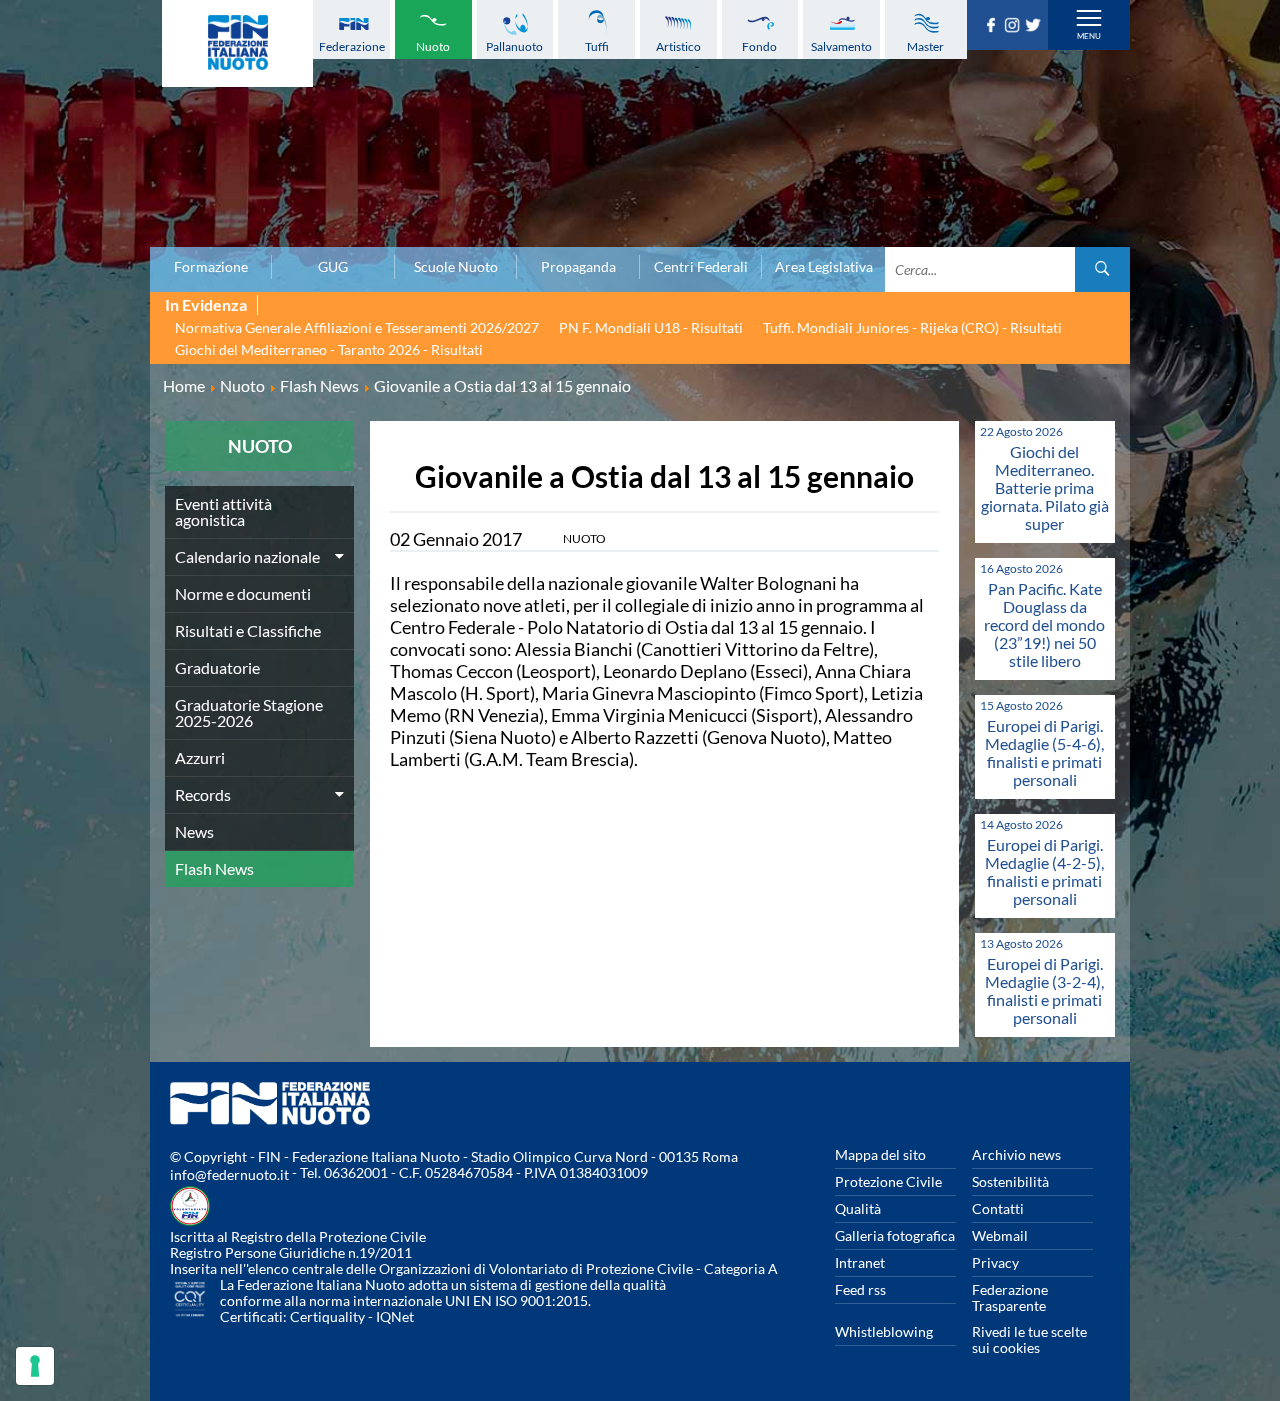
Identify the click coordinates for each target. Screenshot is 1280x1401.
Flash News (214, 868)
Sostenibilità (1010, 1181)
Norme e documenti (243, 593)
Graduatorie (217, 667)
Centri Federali (701, 267)
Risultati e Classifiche (248, 630)
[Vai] (1102, 269)
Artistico (678, 46)
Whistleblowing (884, 1331)
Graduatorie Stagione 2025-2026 (249, 712)
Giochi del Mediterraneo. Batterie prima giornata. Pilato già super (1045, 487)
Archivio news (1016, 1154)
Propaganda (578, 267)
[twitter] (1035, 26)
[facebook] (993, 26)
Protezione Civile (888, 1181)
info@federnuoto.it (229, 1174)
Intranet (860, 1262)
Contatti (998, 1208)
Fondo (759, 46)
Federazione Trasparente (1010, 1297)
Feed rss (860, 1289)
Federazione (352, 46)
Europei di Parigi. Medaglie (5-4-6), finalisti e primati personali (1044, 752)
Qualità (858, 1208)
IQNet (395, 1316)
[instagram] (1014, 26)
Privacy (995, 1262)
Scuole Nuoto (456, 267)
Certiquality (327, 1316)
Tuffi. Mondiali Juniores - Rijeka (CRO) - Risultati (912, 327)
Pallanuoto (514, 46)
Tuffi (597, 46)
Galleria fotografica (895, 1235)
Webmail (1000, 1235)
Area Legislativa (824, 267)
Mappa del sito (880, 1154)
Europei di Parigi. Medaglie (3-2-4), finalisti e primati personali (1044, 990)
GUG (333, 267)
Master (925, 46)
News (194, 831)
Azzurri (200, 757)
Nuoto (433, 46)
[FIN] (237, 43)
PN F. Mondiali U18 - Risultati (651, 327)
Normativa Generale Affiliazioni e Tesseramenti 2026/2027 (357, 327)
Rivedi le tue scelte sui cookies (1029, 1339)
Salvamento (841, 46)
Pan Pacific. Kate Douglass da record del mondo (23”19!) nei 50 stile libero (1044, 624)
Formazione (211, 267)
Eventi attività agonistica (223, 511)
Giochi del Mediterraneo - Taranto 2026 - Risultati (329, 349)
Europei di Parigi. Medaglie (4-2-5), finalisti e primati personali (1044, 871)
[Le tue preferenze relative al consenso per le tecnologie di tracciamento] (35, 1366)
